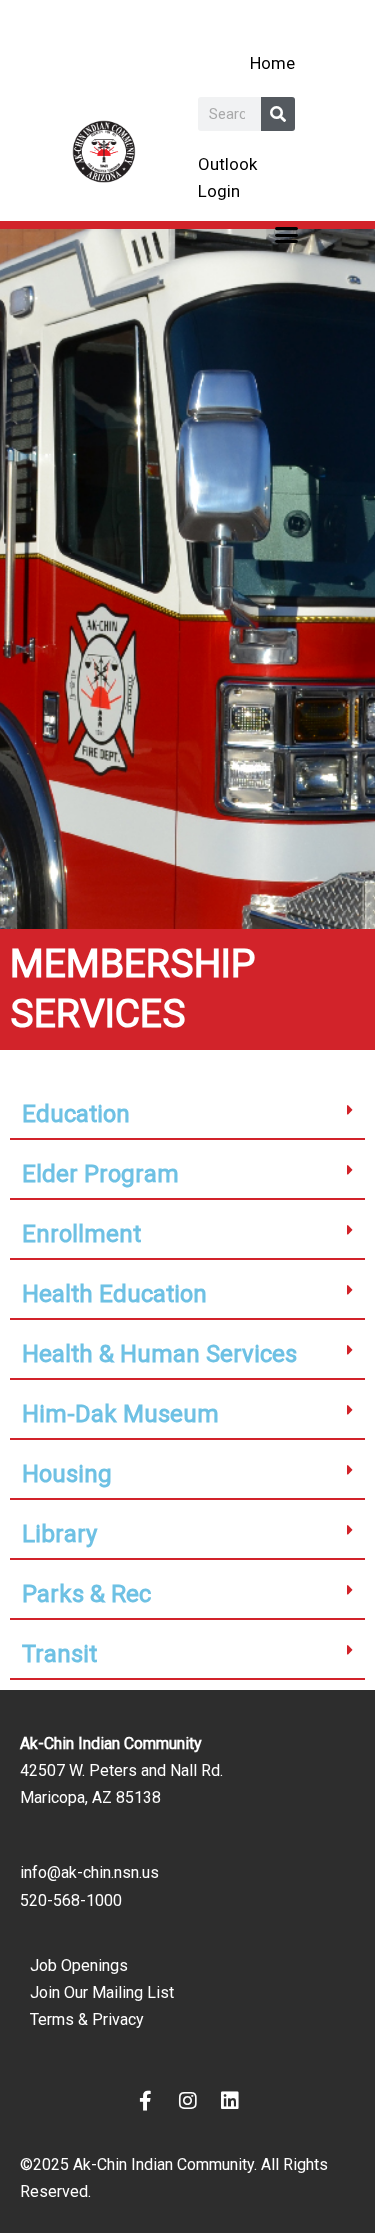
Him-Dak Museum (120, 1414)
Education (76, 1114)
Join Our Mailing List (102, 1992)
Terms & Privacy (87, 2019)
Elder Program (100, 1174)
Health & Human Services (159, 1354)
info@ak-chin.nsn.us (89, 1872)
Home (272, 63)
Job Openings (79, 1965)
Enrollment (81, 1234)
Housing (67, 1474)
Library (59, 1534)
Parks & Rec (86, 1594)
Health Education (114, 1294)
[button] (286, 234)
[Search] (278, 114)
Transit (59, 1654)
